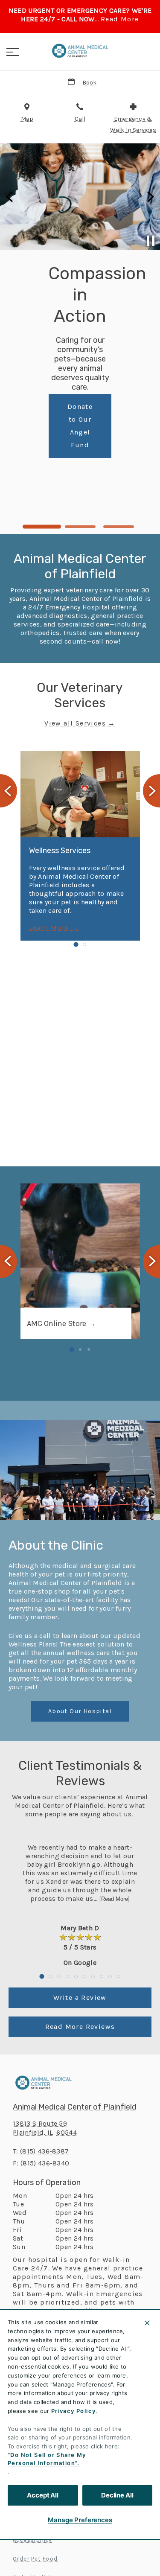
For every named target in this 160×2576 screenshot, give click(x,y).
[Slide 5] (76, 1976)
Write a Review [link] (80, 1998)
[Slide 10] (119, 1976)
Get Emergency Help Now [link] (110, 490)
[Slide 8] (102, 1976)
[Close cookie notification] (147, 2323)
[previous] (10, 197)
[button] (13, 52)
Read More (120, 19)
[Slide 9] (110, 1976)
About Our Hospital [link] (80, 1711)
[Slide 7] (93, 1976)
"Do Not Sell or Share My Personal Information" (47, 2459)
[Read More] (115, 1899)
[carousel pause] (151, 241)
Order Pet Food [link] (35, 2559)
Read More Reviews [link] (80, 2027)
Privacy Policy (74, 2411)
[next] (150, 197)
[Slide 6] (84, 1976)
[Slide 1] (42, 527)
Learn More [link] (49, 928)
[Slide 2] (80, 527)
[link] (80, 51)
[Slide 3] (119, 527)
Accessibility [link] (32, 2540)
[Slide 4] (67, 1976)
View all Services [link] (75, 723)
